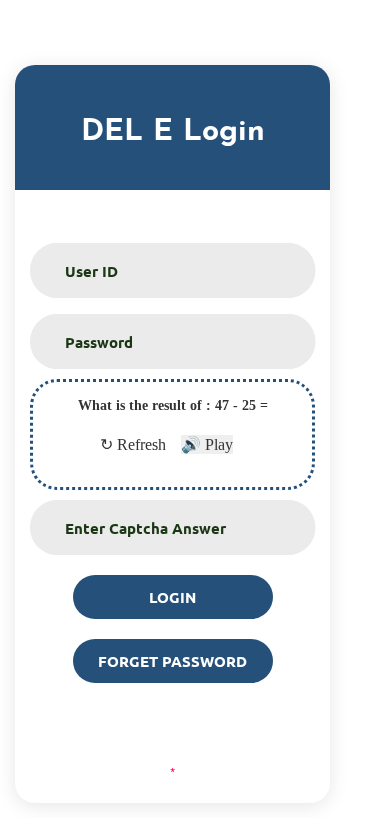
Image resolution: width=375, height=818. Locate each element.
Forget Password (172, 661)
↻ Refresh (133, 444)
